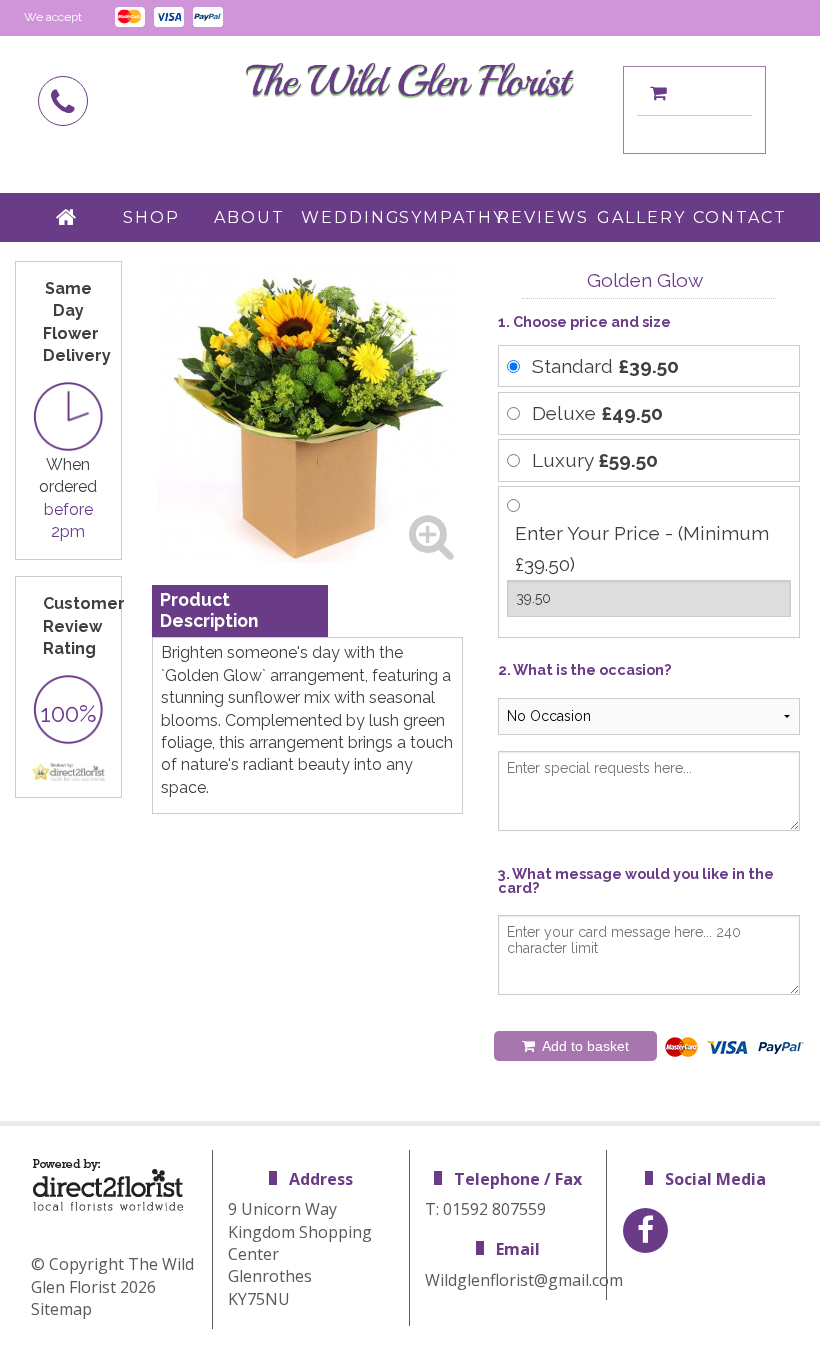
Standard (605, 366)
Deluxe (597, 413)
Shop (151, 217)
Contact (740, 217)
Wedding (348, 217)
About (249, 217)
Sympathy (446, 217)
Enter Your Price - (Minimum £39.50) (642, 548)
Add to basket (584, 1046)
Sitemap (61, 1309)
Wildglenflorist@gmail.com (524, 1280)
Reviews (543, 217)
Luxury (595, 460)
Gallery (641, 217)
